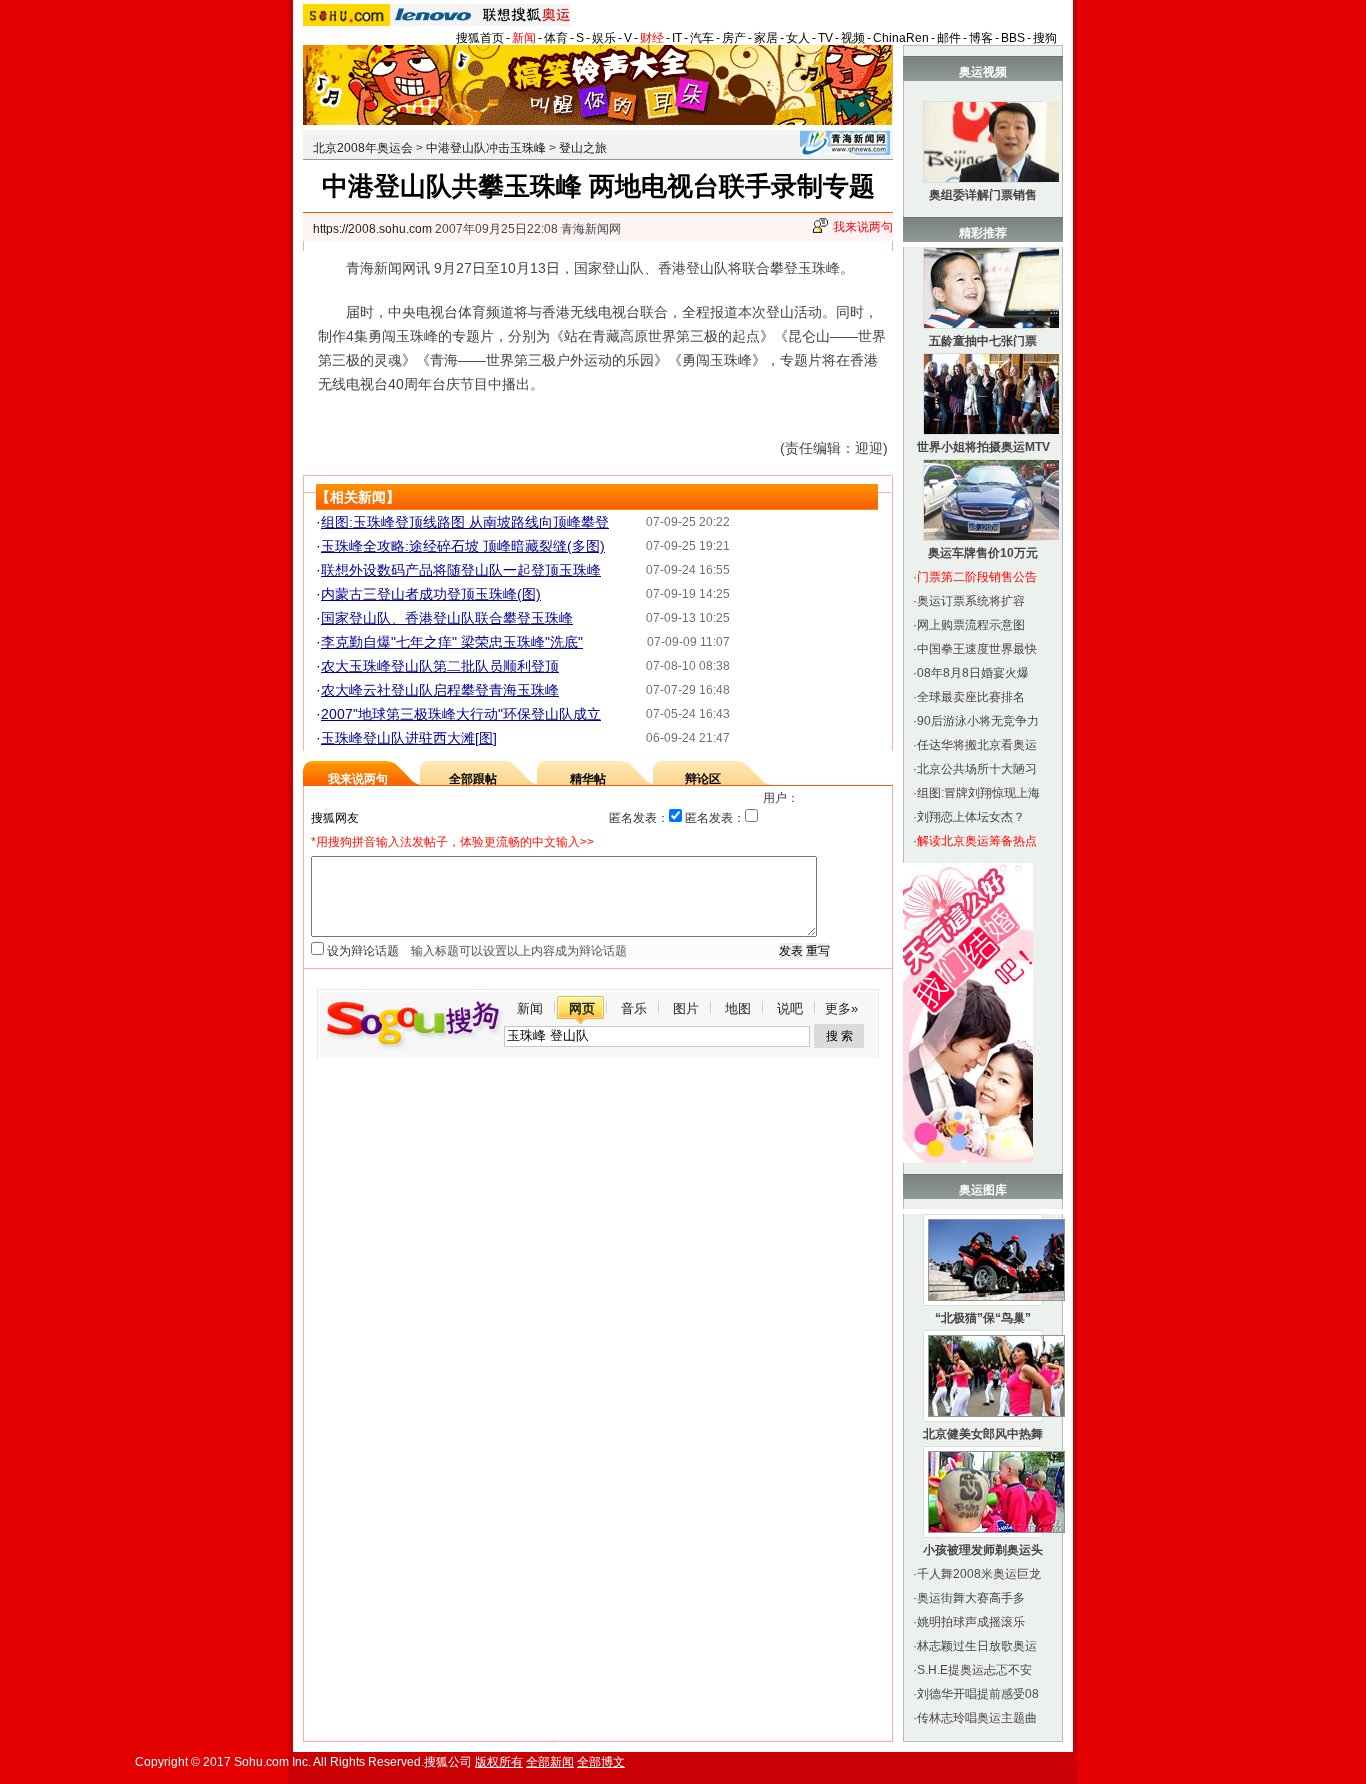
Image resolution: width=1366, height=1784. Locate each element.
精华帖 (588, 779)
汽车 (702, 38)
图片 (686, 1008)
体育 (556, 38)
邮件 (949, 38)
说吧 (790, 1008)
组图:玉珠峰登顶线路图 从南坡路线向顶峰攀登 (465, 522)
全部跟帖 (473, 779)
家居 (766, 38)
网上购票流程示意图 (971, 625)
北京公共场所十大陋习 (977, 769)
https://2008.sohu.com (372, 229)
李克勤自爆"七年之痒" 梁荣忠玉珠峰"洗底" (452, 642)
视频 (853, 38)
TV (825, 38)
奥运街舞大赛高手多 (971, 1598)
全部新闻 (550, 1762)
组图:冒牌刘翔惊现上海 (978, 793)
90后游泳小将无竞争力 (978, 721)
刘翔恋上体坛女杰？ (971, 817)
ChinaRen (901, 38)
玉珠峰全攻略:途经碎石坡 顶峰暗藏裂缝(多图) (463, 546)
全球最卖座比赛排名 (971, 697)
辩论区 (703, 779)
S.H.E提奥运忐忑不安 (974, 1670)
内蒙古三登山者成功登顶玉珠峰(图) (431, 594)
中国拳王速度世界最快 (977, 649)
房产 (734, 38)
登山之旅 (583, 148)
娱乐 (604, 38)
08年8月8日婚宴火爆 (973, 673)
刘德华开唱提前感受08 (978, 1694)
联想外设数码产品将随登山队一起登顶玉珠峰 (461, 570)
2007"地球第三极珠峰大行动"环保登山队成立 (461, 714)
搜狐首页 (480, 38)
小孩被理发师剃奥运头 (983, 1550)
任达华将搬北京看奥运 (977, 745)
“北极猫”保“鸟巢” (983, 1318)
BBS (1013, 38)
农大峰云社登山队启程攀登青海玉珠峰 (440, 690)
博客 (981, 38)
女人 (798, 38)
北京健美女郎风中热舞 (983, 1434)
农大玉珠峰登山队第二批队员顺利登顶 (440, 666)
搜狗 (1045, 38)
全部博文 (601, 1762)
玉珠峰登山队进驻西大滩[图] (409, 738)
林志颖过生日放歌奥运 (977, 1646)
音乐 (634, 1008)
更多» (841, 1008)
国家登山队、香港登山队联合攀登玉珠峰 (447, 618)
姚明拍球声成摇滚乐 (971, 1622)
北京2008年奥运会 (363, 148)
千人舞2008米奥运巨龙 (979, 1574)
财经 (652, 38)
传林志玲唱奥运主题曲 (977, 1718)
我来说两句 (863, 227)
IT (677, 38)
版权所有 (499, 1762)
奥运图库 (983, 1190)
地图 (738, 1008)
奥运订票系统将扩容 (971, 601)
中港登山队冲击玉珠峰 (486, 148)
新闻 (524, 38)
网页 (582, 1008)
